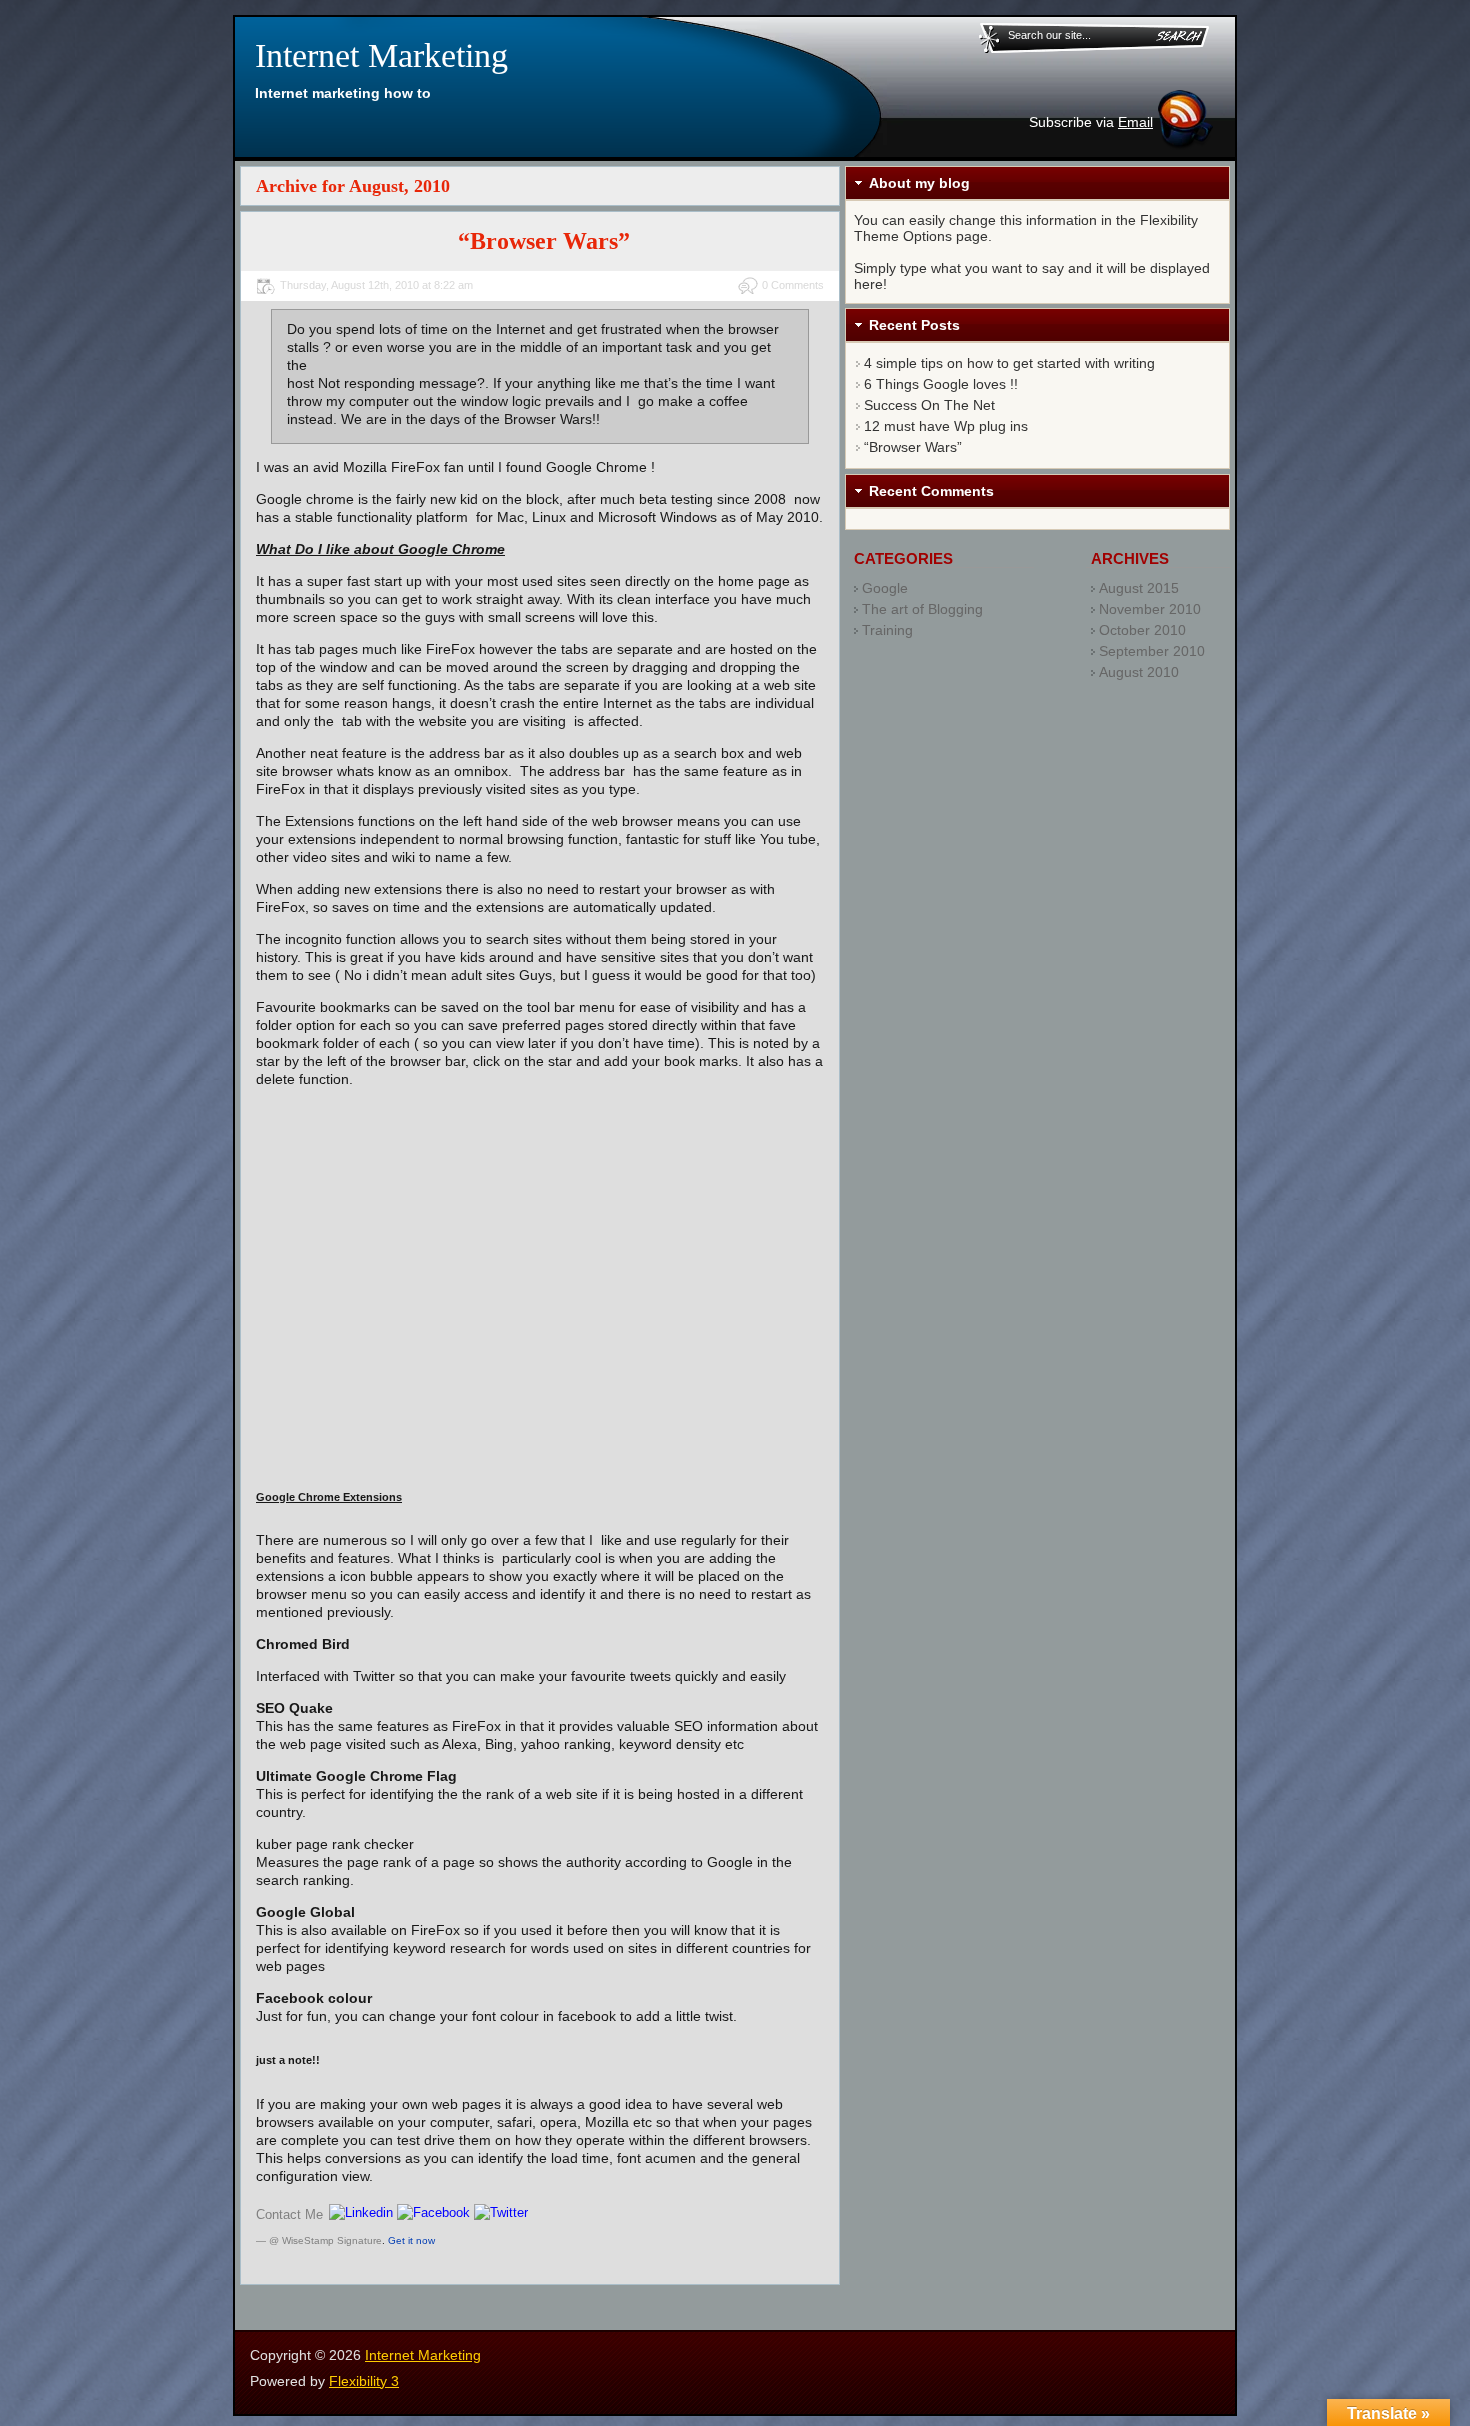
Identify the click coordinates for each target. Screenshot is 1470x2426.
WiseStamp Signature (332, 2240)
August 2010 (1139, 672)
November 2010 (1150, 609)
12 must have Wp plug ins (946, 426)
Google (885, 588)
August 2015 (1139, 588)
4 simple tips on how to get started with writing (1009, 363)
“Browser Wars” (544, 241)
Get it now (411, 2240)
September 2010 (1152, 651)
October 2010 (1142, 630)
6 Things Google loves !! (941, 384)
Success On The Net (929, 405)
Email (1135, 122)
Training (887, 630)
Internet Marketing (381, 55)
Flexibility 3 (364, 2381)
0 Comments (793, 285)
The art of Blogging (922, 609)
